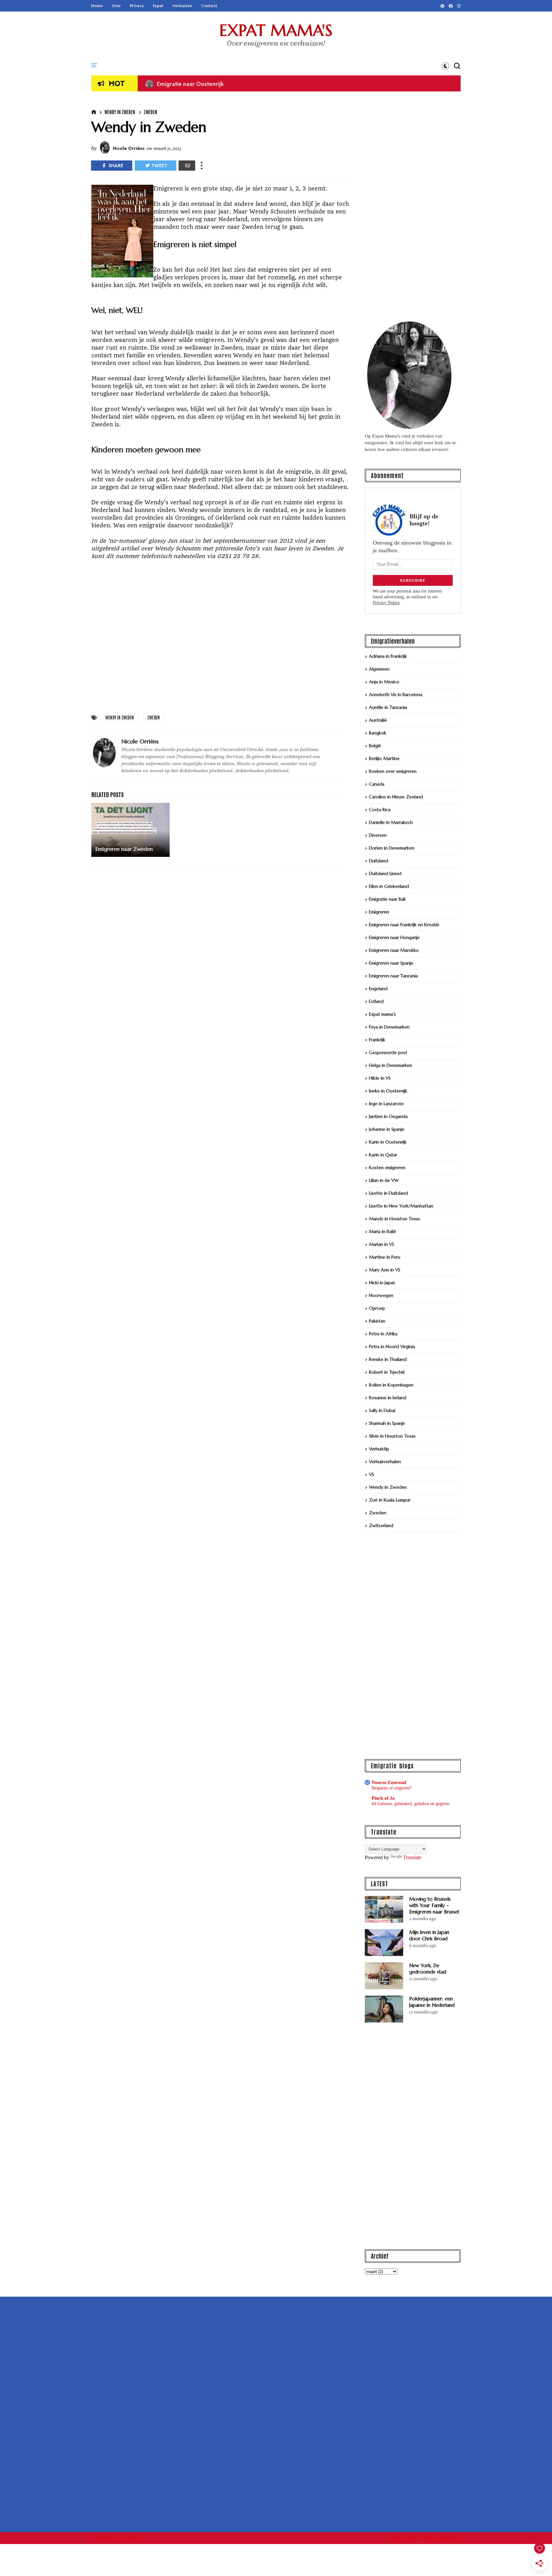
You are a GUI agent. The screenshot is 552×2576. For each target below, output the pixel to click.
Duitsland (379, 861)
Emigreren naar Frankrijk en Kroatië (404, 925)
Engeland (378, 989)
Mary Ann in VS (385, 1270)
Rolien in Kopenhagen (391, 1385)
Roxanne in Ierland (388, 1398)
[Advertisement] (413, 206)
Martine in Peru (385, 1257)
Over (116, 6)
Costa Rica (380, 810)
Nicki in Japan (382, 1283)
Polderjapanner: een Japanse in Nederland (432, 2002)
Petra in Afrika (383, 1334)
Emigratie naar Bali (387, 899)
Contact (209, 6)
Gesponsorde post (388, 1052)
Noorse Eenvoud (389, 1782)
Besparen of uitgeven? (391, 1788)
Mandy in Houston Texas (395, 1219)
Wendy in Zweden (120, 112)
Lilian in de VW (384, 1180)
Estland (376, 1001)
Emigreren (379, 912)
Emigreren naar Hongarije (394, 937)
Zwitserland (381, 1525)
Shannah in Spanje (387, 1423)
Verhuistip (379, 1449)
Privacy (137, 6)
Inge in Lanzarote (386, 1104)
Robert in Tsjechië (387, 1372)
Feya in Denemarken (389, 1027)
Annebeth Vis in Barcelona (396, 694)
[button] (445, 66)
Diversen (378, 835)
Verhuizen (182, 6)
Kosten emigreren (387, 1168)
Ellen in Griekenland (389, 886)
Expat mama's (382, 1014)
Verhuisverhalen (385, 1462)
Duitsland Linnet (385, 873)
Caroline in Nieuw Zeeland (396, 797)
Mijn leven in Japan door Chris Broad (429, 1935)
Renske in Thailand (388, 1359)
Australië (378, 720)
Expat (158, 6)
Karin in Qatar (383, 1155)
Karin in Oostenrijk (388, 1142)
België (375, 746)
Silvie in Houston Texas (392, 1436)
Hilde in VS (380, 1078)
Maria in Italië (383, 1231)
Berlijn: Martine (384, 758)
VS (372, 1474)
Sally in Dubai (382, 1410)
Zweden (150, 112)
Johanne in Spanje (387, 1129)
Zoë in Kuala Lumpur (390, 1500)
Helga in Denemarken (391, 1065)
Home (97, 6)
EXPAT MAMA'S (276, 30)
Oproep (377, 1308)
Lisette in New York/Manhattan (401, 1206)
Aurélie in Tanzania (388, 707)
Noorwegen (381, 1295)
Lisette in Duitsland (388, 1193)
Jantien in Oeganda (388, 1116)
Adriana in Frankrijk (388, 656)
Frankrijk (377, 1040)
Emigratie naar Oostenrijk (185, 84)
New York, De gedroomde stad (428, 1969)
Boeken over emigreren (393, 771)
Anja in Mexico (384, 682)
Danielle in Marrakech (391, 822)
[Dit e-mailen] (187, 166)
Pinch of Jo (383, 1798)
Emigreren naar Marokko (394, 950)
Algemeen (379, 669)
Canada (377, 784)
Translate (412, 1857)
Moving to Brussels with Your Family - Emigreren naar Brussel (434, 1905)
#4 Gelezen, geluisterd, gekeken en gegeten (410, 1804)
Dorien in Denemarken (392, 848)
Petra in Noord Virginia (392, 1346)
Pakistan (377, 1321)
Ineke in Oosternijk (388, 1091)
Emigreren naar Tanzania (393, 976)
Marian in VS (382, 1244)
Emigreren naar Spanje (391, 963)
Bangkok (378, 733)
